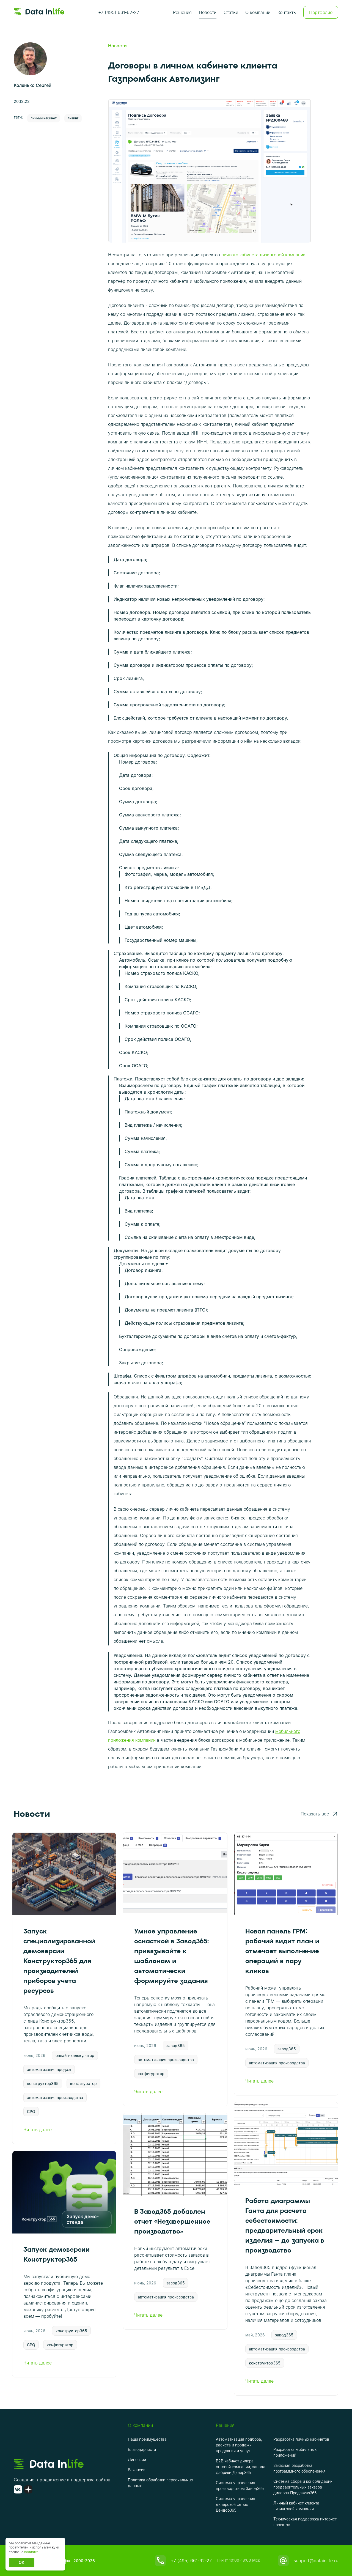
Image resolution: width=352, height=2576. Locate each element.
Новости (208, 12)
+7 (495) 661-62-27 (119, 12)
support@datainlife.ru (316, 2561)
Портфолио (321, 12)
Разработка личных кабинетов (301, 2439)
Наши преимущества (147, 2439)
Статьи (231, 12)
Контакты (287, 12)
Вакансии (137, 2470)
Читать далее (38, 2130)
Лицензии (137, 2460)
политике (31, 2552)
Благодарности (142, 2449)
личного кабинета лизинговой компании (263, 255)
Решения (182, 12)
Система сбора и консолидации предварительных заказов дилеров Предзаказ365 (303, 2487)
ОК (22, 2562)
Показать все (315, 1814)
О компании (258, 12)
